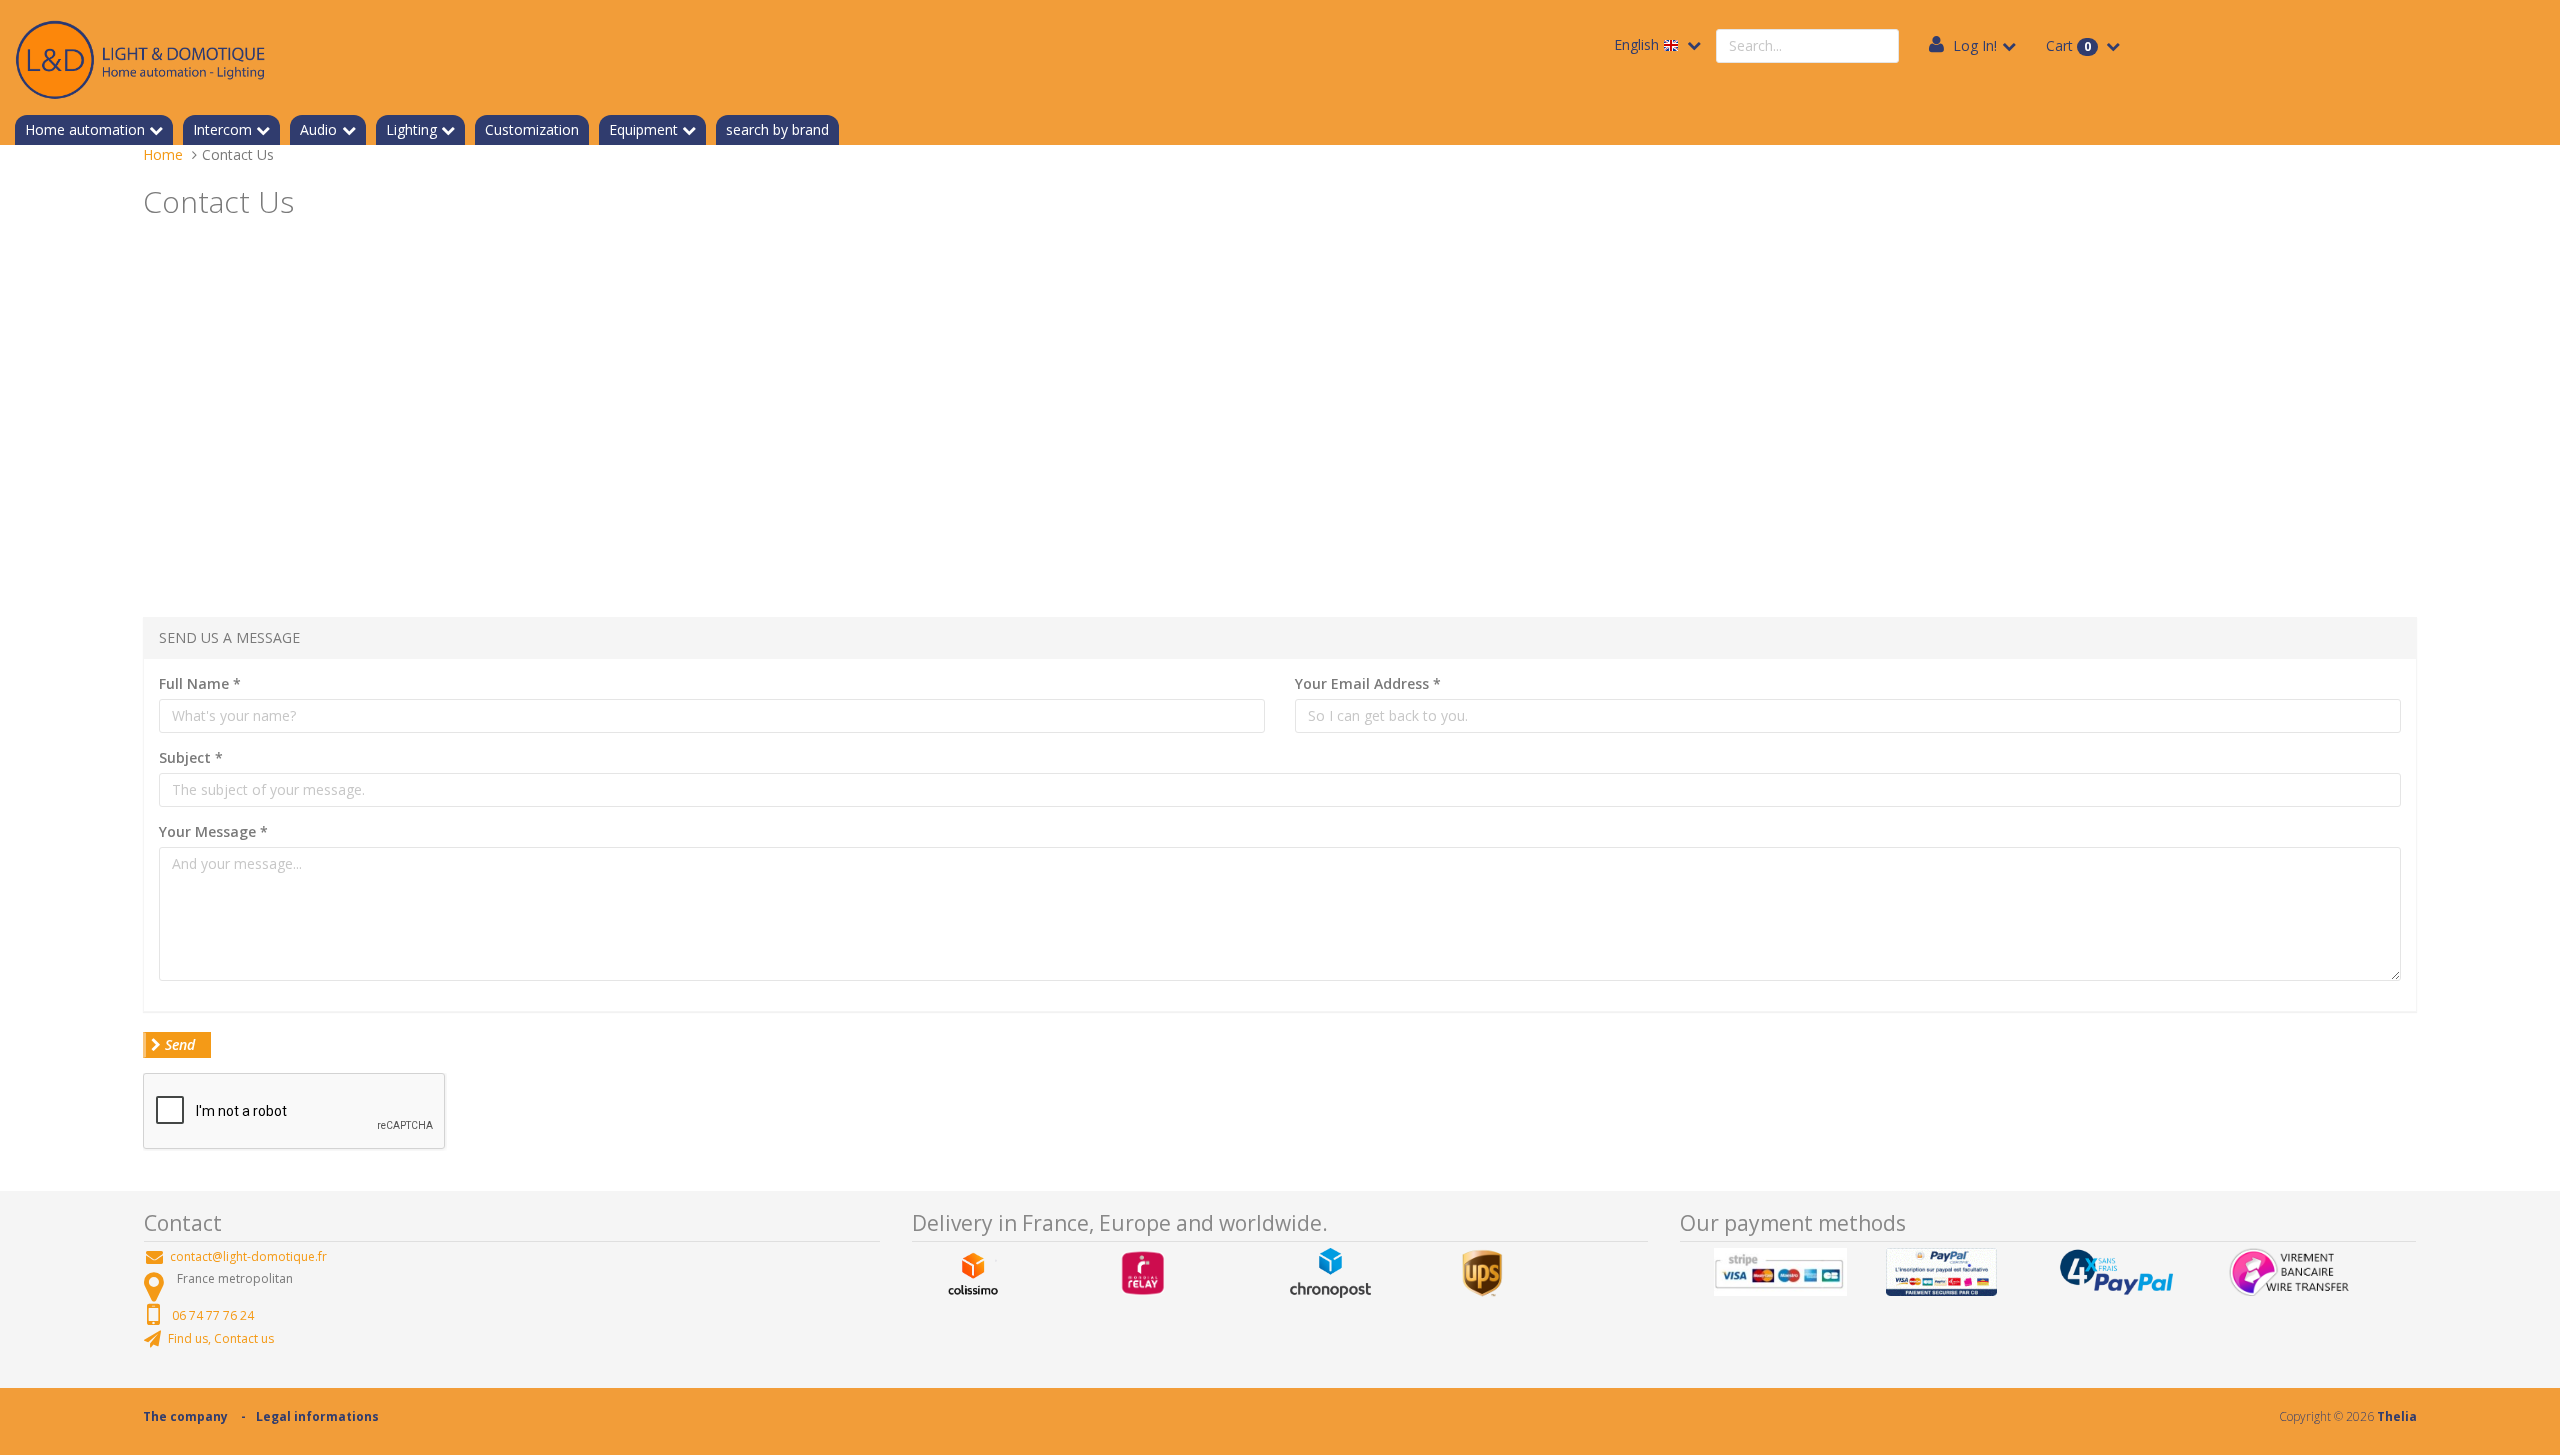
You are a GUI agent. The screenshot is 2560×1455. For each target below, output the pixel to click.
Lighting (411, 129)
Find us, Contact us (221, 1338)
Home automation (85, 129)
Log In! (1975, 45)
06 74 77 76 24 (213, 1315)
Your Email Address (1368, 683)
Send (178, 1044)
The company (185, 1416)
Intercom (222, 129)
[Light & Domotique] (140, 56)
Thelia (2397, 1416)
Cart (2068, 45)
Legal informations (317, 1416)
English (1638, 44)
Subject (191, 757)
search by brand (777, 129)
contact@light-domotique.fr (248, 1256)
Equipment (643, 129)
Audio (318, 129)
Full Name (200, 683)
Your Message (213, 831)
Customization (532, 129)
